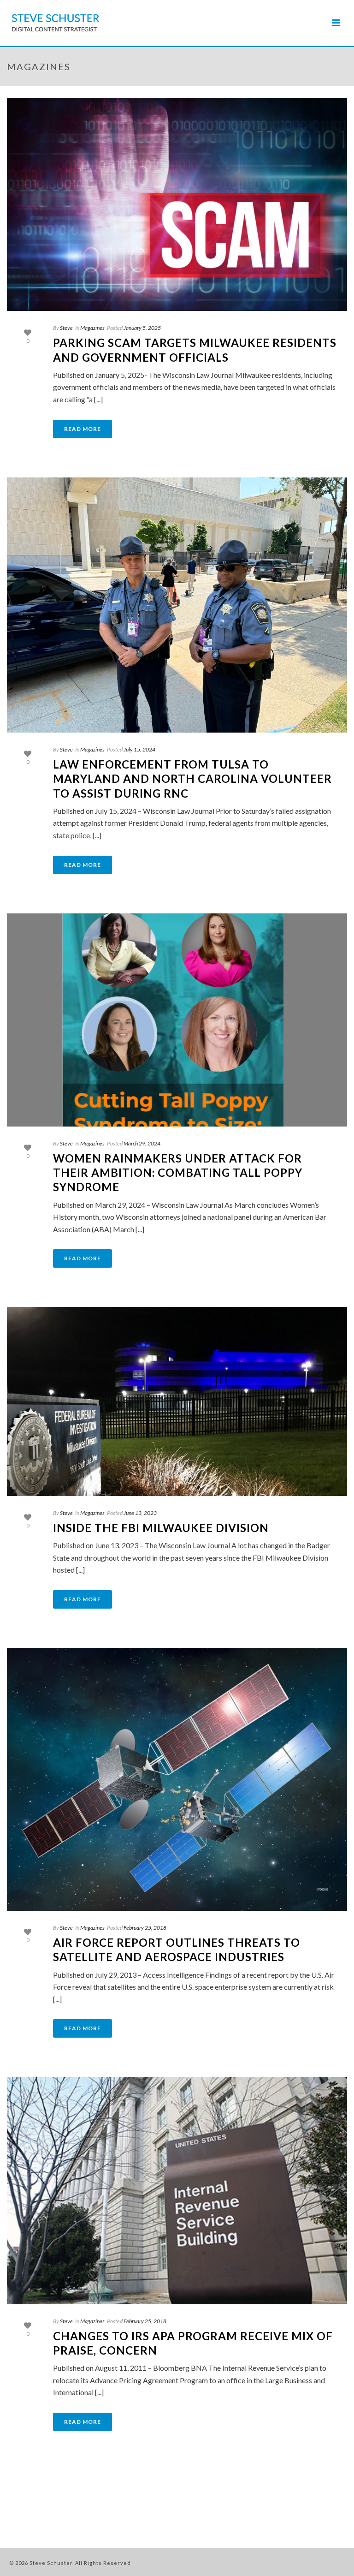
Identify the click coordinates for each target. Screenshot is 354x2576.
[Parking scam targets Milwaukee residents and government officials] (177, 204)
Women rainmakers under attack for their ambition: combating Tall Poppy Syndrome (178, 1172)
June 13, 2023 (140, 1513)
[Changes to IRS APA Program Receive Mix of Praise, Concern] (177, 2191)
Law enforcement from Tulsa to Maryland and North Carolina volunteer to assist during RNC (192, 778)
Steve (66, 328)
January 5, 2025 (142, 328)
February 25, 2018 (145, 1928)
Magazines (92, 328)
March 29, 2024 (142, 1143)
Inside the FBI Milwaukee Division (161, 1528)
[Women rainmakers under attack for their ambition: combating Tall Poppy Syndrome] (177, 1020)
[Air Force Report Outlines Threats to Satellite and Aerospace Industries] (177, 1779)
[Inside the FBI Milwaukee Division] (177, 1401)
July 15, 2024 (139, 749)
